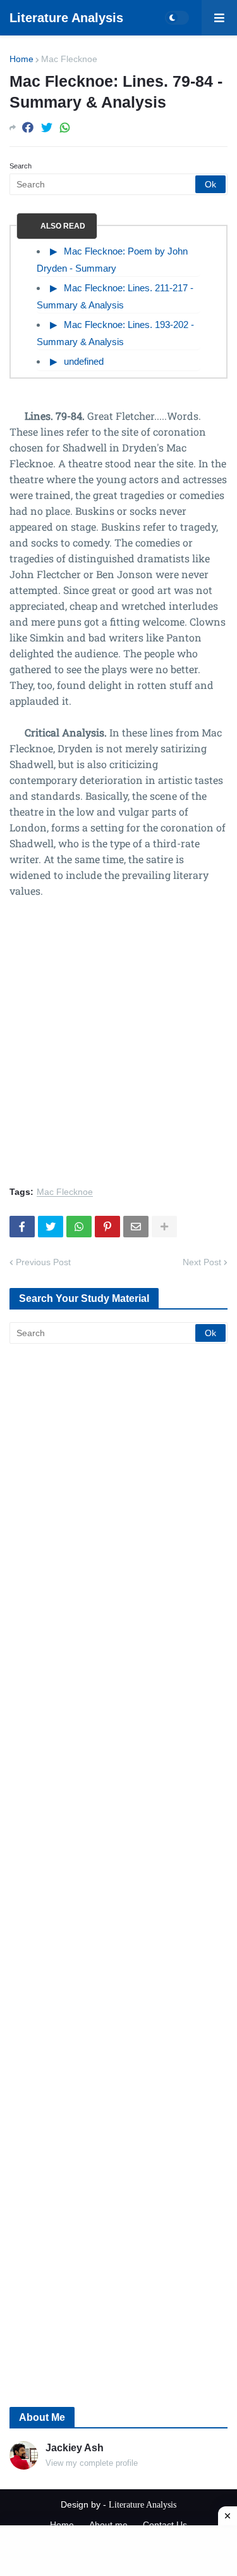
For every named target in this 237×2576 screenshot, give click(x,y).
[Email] (136, 1227)
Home (21, 59)
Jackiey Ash (75, 2448)
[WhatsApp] (65, 128)
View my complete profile (92, 2463)
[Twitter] (47, 128)
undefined (84, 361)
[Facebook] (28, 128)
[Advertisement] (118, 1050)
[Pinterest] (107, 1227)
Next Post (202, 1262)
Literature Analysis (66, 18)
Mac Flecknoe (69, 59)
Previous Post (43, 1262)
